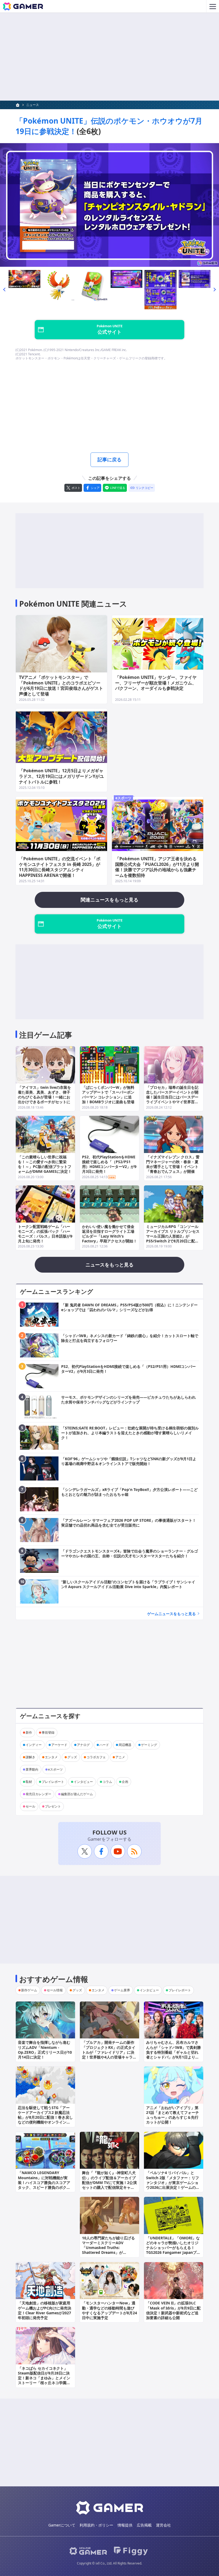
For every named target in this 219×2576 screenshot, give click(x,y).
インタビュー (83, 1782)
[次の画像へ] (109, 205)
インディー (34, 1745)
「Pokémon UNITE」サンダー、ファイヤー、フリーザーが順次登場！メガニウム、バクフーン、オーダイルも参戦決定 (156, 683)
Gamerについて (62, 2525)
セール (30, 1806)
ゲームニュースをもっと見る (171, 1614)
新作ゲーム (29, 1990)
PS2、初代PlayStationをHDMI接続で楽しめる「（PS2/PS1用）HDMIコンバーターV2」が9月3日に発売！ (109, 1164)
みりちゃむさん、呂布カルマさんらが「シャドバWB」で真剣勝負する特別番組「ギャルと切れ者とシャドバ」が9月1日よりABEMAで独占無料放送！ (173, 2052)
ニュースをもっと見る (109, 1265)
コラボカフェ (96, 1757)
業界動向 (32, 1769)
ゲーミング (149, 1745)
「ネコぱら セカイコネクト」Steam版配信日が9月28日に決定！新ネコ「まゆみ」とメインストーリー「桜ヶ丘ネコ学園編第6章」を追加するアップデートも (45, 2380)
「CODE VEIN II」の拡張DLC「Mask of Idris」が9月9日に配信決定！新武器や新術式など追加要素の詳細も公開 (173, 2310)
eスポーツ (123, 798)
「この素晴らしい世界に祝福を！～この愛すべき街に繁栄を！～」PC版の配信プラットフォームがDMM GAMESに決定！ (45, 1164)
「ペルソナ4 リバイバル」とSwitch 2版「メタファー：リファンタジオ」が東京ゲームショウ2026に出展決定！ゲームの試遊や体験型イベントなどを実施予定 (173, 2185)
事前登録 (48, 1732)
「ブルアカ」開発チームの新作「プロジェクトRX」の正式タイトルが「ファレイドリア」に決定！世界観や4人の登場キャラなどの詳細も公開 (109, 2052)
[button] (4, 290)
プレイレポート (53, 1782)
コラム (107, 1782)
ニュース (33, 105)
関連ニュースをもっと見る (109, 900)
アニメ (120, 1757)
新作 (29, 1732)
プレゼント (53, 1806)
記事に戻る (109, 459)
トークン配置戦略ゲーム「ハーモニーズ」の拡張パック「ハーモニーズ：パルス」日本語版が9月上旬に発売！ (45, 1234)
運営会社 (163, 2525)
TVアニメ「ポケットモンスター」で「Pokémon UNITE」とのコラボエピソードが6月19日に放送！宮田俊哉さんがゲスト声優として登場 (61, 686)
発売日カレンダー (38, 1794)
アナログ (83, 1745)
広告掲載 (144, 2525)
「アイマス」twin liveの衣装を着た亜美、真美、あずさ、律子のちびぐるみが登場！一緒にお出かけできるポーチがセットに (44, 1095)
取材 (29, 1782)
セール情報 (55, 1990)
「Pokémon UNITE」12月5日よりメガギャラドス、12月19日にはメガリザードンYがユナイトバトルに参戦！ (61, 776)
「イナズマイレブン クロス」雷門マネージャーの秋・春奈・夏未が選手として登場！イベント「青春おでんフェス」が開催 (173, 1164)
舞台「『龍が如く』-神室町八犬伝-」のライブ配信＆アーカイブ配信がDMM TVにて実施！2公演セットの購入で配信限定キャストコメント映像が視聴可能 (109, 2182)
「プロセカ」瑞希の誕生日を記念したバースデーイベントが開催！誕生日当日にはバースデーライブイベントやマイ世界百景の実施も (172, 1097)
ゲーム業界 (122, 1990)
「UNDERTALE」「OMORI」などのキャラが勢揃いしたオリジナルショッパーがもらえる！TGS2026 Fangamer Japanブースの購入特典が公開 (173, 2248)
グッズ (72, 1757)
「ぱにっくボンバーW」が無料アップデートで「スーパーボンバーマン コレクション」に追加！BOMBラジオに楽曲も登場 (108, 1095)
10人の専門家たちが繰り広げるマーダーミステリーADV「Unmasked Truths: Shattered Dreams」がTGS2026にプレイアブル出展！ (108, 2248)
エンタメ (51, 1757)
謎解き (30, 1757)
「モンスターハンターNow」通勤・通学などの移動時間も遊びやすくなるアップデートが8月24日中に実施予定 (109, 2310)
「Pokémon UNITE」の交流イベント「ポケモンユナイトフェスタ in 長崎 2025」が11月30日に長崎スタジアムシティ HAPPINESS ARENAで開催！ (60, 867)
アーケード (59, 1745)
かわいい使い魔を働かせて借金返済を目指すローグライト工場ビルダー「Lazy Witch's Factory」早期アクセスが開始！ (109, 1234)
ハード (104, 1745)
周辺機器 (125, 1745)
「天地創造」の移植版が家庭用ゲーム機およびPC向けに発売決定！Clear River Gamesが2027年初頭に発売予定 (45, 2310)
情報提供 (125, 2525)
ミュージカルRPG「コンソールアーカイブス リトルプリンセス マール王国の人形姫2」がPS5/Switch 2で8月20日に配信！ (173, 1236)
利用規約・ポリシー (96, 2525)
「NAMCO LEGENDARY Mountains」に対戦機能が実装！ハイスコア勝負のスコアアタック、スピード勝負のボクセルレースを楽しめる (44, 2182)
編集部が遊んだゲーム (77, 1794)
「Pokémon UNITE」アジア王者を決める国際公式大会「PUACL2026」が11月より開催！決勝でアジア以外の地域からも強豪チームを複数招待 (157, 867)
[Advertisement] (109, 57)
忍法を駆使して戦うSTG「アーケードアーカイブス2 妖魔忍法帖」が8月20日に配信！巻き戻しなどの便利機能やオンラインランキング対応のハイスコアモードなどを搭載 (45, 2120)
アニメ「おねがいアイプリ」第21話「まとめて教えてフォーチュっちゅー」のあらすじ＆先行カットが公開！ (173, 2115)
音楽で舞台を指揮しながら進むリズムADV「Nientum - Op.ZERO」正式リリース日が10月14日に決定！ (45, 2050)
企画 (125, 1782)
